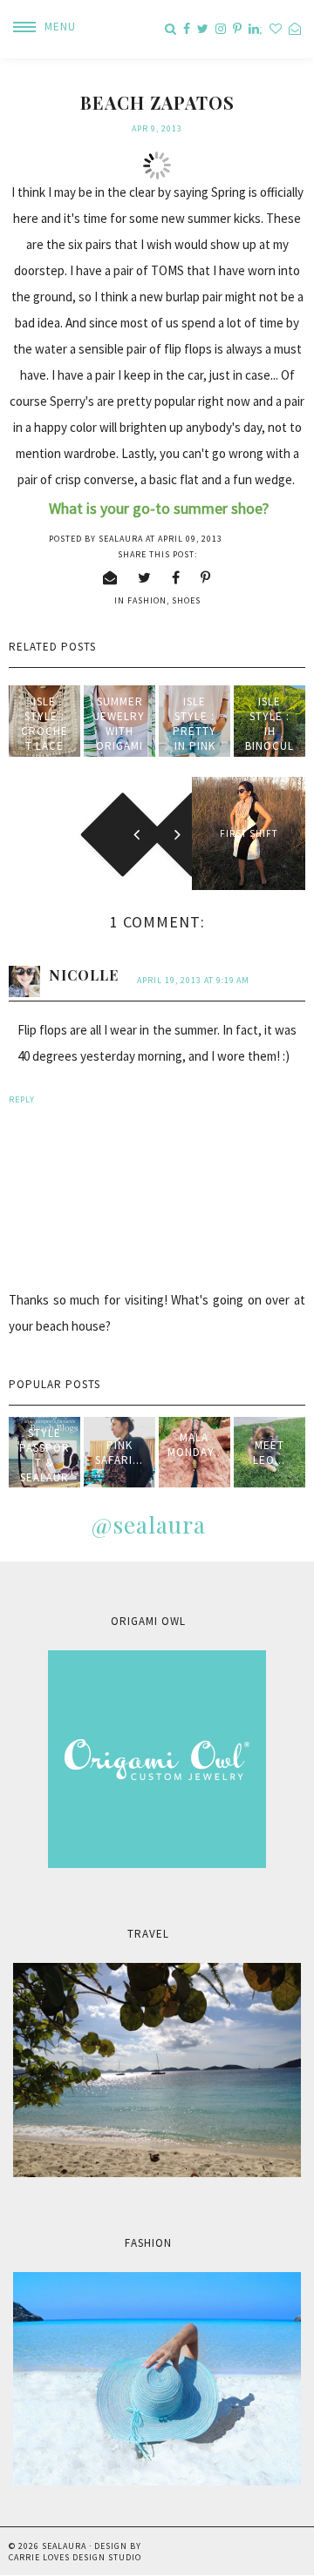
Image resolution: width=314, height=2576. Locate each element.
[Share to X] (145, 577)
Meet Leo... (269, 1453)
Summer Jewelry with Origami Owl (119, 731)
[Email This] (110, 577)
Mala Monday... (194, 1452)
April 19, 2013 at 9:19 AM (193, 980)
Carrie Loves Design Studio (75, 2557)
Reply (22, 1099)
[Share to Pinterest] (206, 577)
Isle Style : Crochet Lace (44, 724)
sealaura (64, 2546)
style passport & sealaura (44, 1463)
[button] (38, 27)
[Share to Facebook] (176, 577)
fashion (147, 600)
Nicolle (84, 975)
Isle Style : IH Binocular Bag (270, 731)
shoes (186, 600)
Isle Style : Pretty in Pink (195, 724)
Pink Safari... (119, 1453)
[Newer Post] (65, 833)
